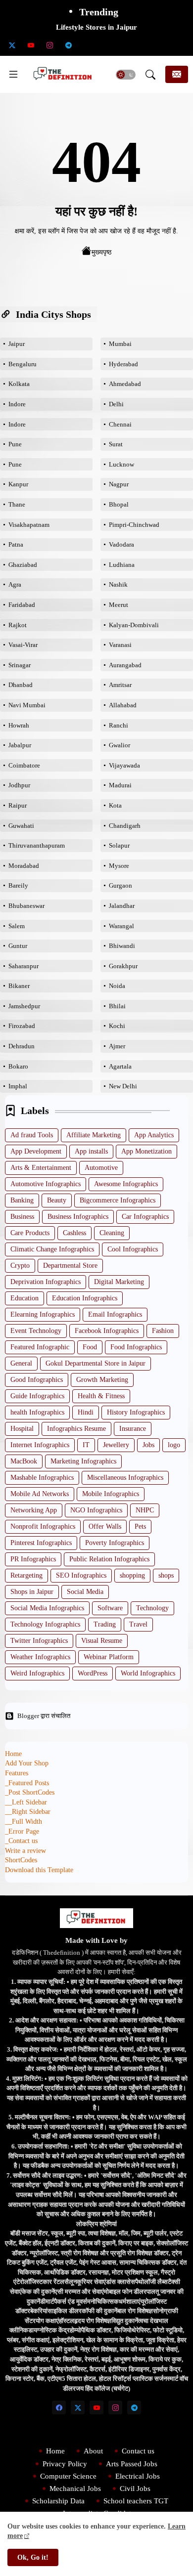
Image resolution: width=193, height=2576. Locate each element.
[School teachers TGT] (106, 45)
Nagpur (119, 484)
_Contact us (21, 1841)
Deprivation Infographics (46, 1282)
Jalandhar (122, 906)
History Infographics (136, 1412)
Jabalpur (20, 745)
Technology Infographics (45, 1624)
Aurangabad (125, 665)
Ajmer (117, 1046)
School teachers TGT (136, 2501)
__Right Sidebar (28, 1812)
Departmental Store (70, 1266)
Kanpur (18, 484)
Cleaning (112, 1233)
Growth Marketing (102, 1380)
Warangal (121, 926)
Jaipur (17, 344)
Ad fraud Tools (32, 1135)
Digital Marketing (119, 1282)
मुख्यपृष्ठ (101, 252)
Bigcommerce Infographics (118, 1200)
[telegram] (68, 45)
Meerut (119, 605)
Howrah (19, 725)
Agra (15, 584)
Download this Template (39, 1870)
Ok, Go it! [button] (33, 2557)
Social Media (85, 1592)
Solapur (119, 845)
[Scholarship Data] (87, 45)
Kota (115, 805)
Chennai (120, 424)
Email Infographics (115, 1314)
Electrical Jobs (138, 2476)
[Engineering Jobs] (162, 45)
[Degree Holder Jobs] (181, 45)
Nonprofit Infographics (43, 1526)
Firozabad (22, 1026)
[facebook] (59, 2407)
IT (86, 1445)
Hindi (86, 1412)
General (21, 1363)
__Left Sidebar (26, 1802)
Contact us (138, 2451)
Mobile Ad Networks (40, 1494)
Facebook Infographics (107, 1331)
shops (166, 1575)
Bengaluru (23, 364)
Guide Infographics (37, 1396)
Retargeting (26, 1575)
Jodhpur (19, 785)
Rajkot (18, 625)
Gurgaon (121, 885)
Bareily (18, 885)
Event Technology (36, 1331)
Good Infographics (37, 1380)
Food (90, 1347)
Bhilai (117, 1006)
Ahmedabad (125, 384)
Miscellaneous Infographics (125, 1478)
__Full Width (24, 1822)
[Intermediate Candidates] (125, 45)
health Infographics (37, 1412)
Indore (17, 404)
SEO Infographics (81, 1575)
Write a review (25, 1851)
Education (24, 1298)
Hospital (22, 1429)
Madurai (120, 785)
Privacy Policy (65, 2464)
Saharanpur (24, 966)
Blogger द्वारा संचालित (44, 1716)
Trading (105, 1624)
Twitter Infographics (39, 1641)
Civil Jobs (135, 2489)
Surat (116, 444)
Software (110, 1608)
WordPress (93, 1673)
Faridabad (22, 605)
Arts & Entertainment (41, 1168)
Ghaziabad (23, 565)
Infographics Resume (76, 1429)
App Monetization (146, 1151)
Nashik (118, 584)
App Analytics (154, 1135)
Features (17, 1773)
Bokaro (18, 1066)
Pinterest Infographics (41, 1543)
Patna (16, 544)
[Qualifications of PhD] (144, 45)
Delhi (116, 404)
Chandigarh (125, 826)
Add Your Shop (27, 1763)
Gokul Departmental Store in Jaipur (96, 1363)
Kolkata (19, 384)
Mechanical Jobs (75, 2489)
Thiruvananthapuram (37, 845)
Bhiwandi (122, 946)
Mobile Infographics (111, 1494)
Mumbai (120, 344)
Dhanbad (21, 685)
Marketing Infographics (83, 1461)
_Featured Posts (27, 1783)
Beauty (57, 1200)
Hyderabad (123, 364)
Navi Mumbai (27, 705)
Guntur (18, 946)
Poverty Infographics (115, 1543)
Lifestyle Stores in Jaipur (96, 27)
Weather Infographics (40, 1657)
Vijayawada (124, 765)
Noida (117, 986)
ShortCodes (21, 1860)
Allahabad (123, 705)
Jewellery (116, 1445)
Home (13, 1754)
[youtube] (31, 45)
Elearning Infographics (43, 1314)
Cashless (74, 1233)
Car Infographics (145, 1217)
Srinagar (20, 665)
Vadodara (121, 544)
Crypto (20, 1266)
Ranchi (119, 725)
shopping (132, 1575)
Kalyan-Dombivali (134, 625)
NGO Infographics (96, 1510)
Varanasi (120, 645)
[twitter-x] (12, 45)
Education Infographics (85, 1298)
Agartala (120, 1066)
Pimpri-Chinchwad (134, 525)
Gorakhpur (123, 966)
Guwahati (21, 826)
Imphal (18, 1086)
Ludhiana (122, 565)
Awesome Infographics (126, 1184)
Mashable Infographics (42, 1478)
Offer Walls (105, 1526)
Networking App (34, 1510)
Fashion (163, 1331)
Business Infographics (78, 1217)
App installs (91, 1151)
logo (174, 1445)
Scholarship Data (58, 2501)
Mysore (119, 866)
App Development (36, 1151)
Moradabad (24, 866)
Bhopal (119, 504)
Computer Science (68, 2476)
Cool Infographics (133, 1249)
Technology (152, 1608)
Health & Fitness (101, 1396)
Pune (15, 444)
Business (22, 1217)
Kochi (117, 1026)
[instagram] (49, 45)
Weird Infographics (37, 1673)
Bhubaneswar (26, 906)
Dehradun (22, 1046)
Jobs (148, 1445)
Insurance (133, 1429)
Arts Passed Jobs (132, 2464)
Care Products (30, 1233)
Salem (17, 926)
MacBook (24, 1461)
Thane (17, 504)
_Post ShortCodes (30, 1792)
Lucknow (121, 464)
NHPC (145, 1510)
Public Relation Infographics (109, 1559)
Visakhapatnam (29, 525)
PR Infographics (33, 1559)
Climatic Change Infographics (52, 1249)
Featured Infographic (40, 1347)
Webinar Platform (109, 1657)
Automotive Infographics (46, 1184)
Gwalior (120, 745)
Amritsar (120, 685)
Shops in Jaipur (32, 1592)
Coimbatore (24, 765)
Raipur (18, 805)
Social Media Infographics (47, 1608)
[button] (126, 75)
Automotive (101, 1168)
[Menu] (13, 75)
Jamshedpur (24, 1006)
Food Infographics (136, 1347)
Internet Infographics (40, 1445)
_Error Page (22, 1831)
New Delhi (123, 1086)
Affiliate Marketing (94, 1135)
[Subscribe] (177, 74)
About (93, 2451)
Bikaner (19, 986)
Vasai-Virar (23, 645)
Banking (22, 1200)
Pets (140, 1526)
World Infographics (148, 1673)
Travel (138, 1624)
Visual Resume (102, 1641)
